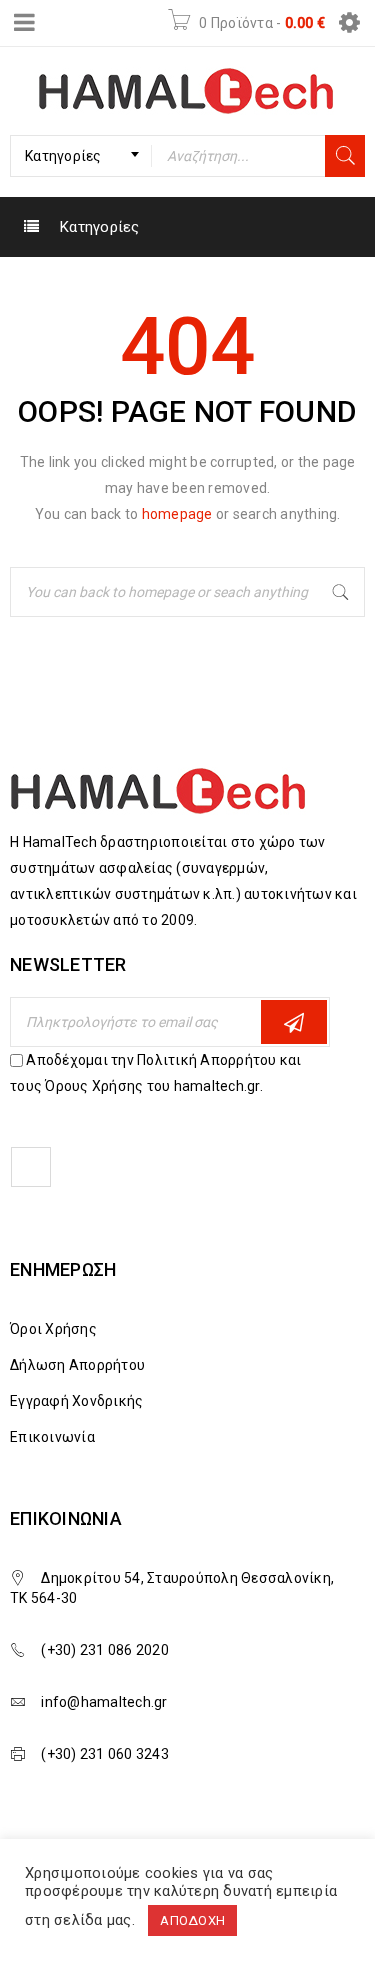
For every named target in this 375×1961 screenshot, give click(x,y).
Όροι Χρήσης (53, 1329)
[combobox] (81, 156)
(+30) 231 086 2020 (105, 1650)
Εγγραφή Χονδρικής (76, 1401)
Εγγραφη (294, 1022)
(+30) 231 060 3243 (105, 1754)
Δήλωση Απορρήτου (77, 1365)
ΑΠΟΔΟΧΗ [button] (192, 1920)
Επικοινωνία (52, 1437)
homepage (177, 514)
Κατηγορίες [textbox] (63, 156)
